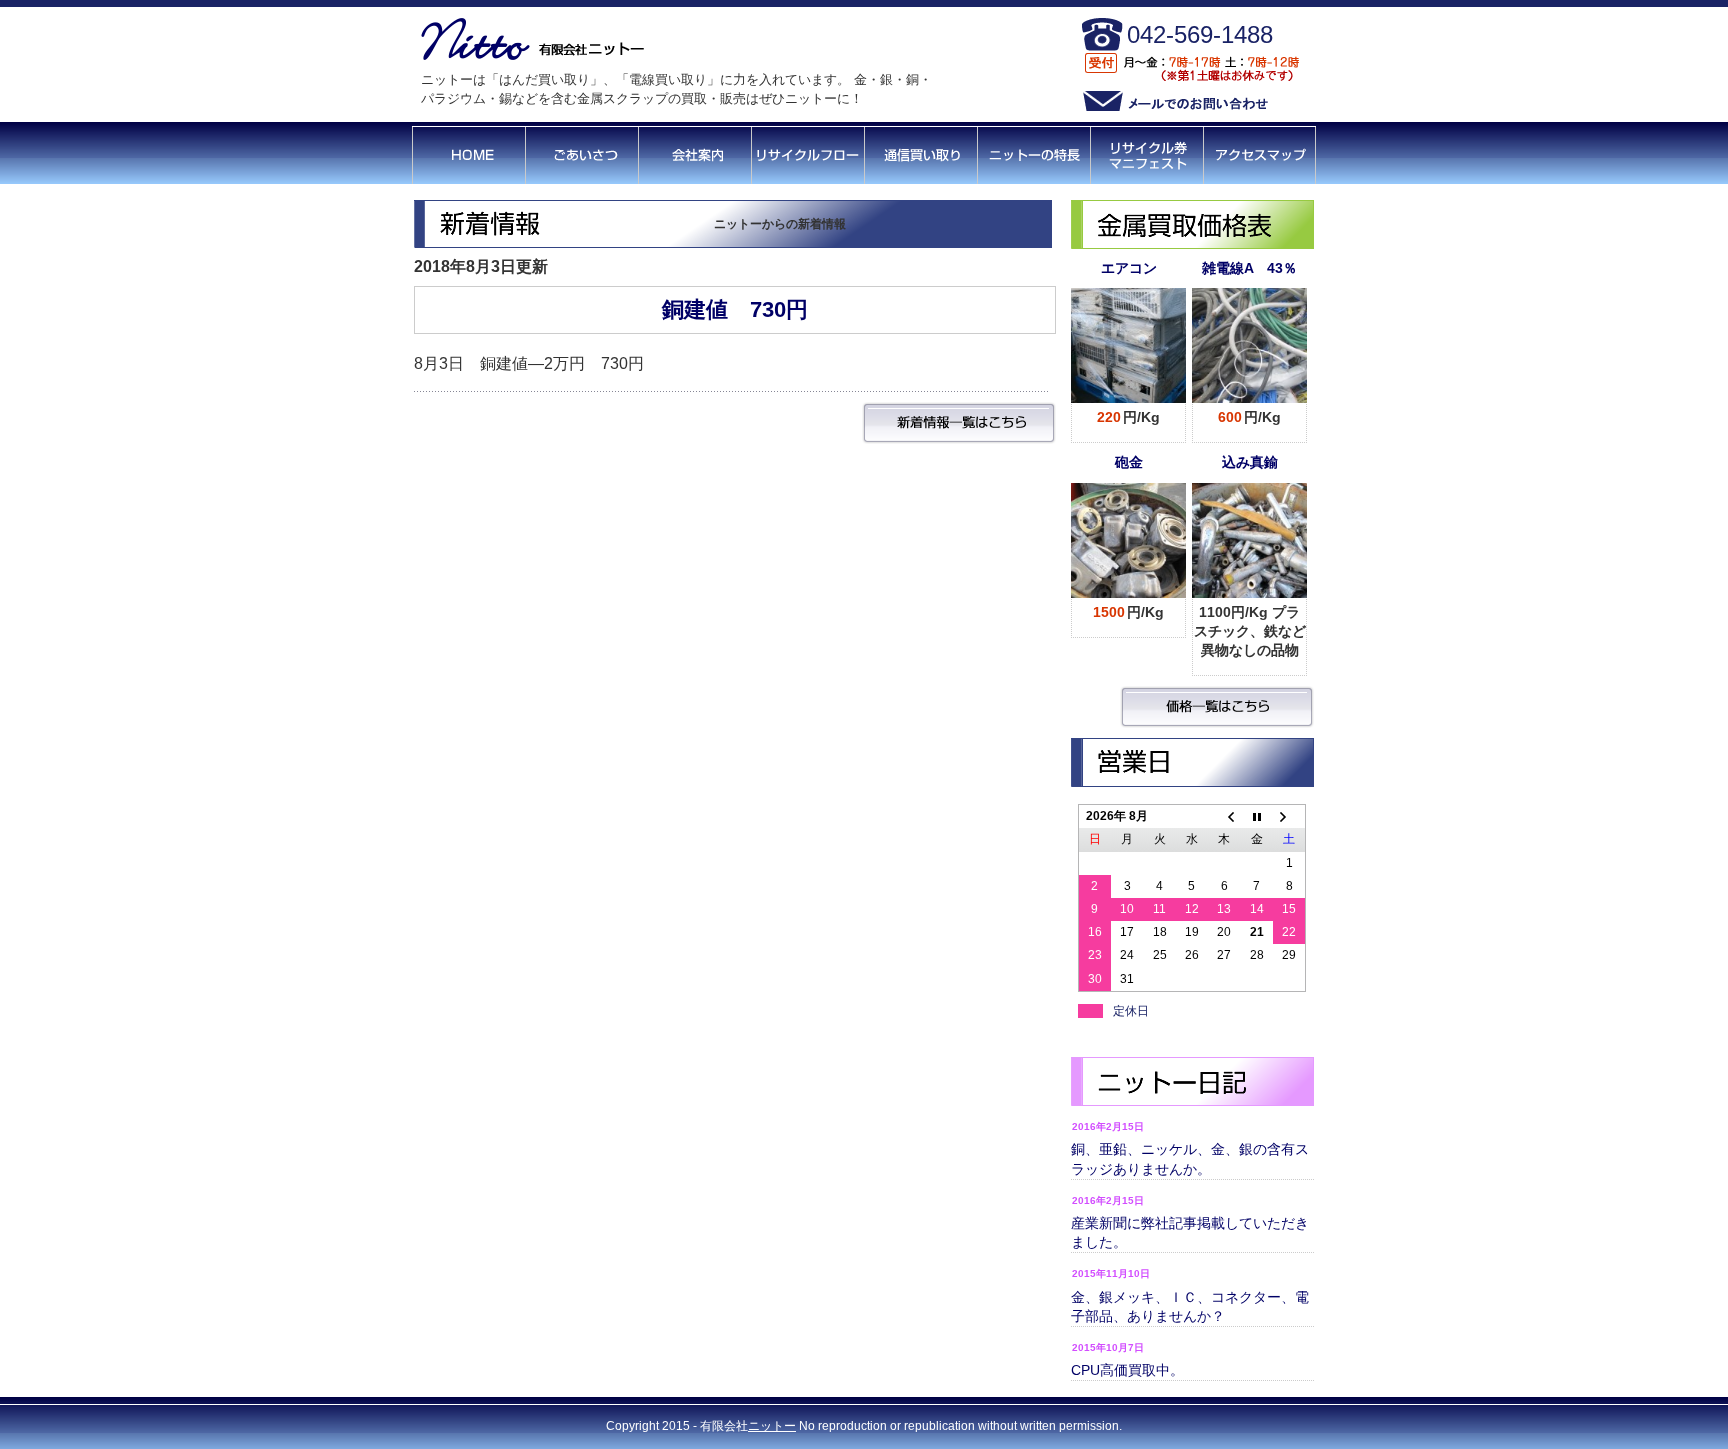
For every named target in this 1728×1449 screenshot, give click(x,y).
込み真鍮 (1250, 462)
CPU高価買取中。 (1127, 1370)
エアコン (1129, 268)
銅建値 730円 (735, 309)
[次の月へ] (1289, 817)
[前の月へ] (1224, 817)
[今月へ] (1257, 817)
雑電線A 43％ (1249, 268)
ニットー (772, 1426)
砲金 (1129, 462)
